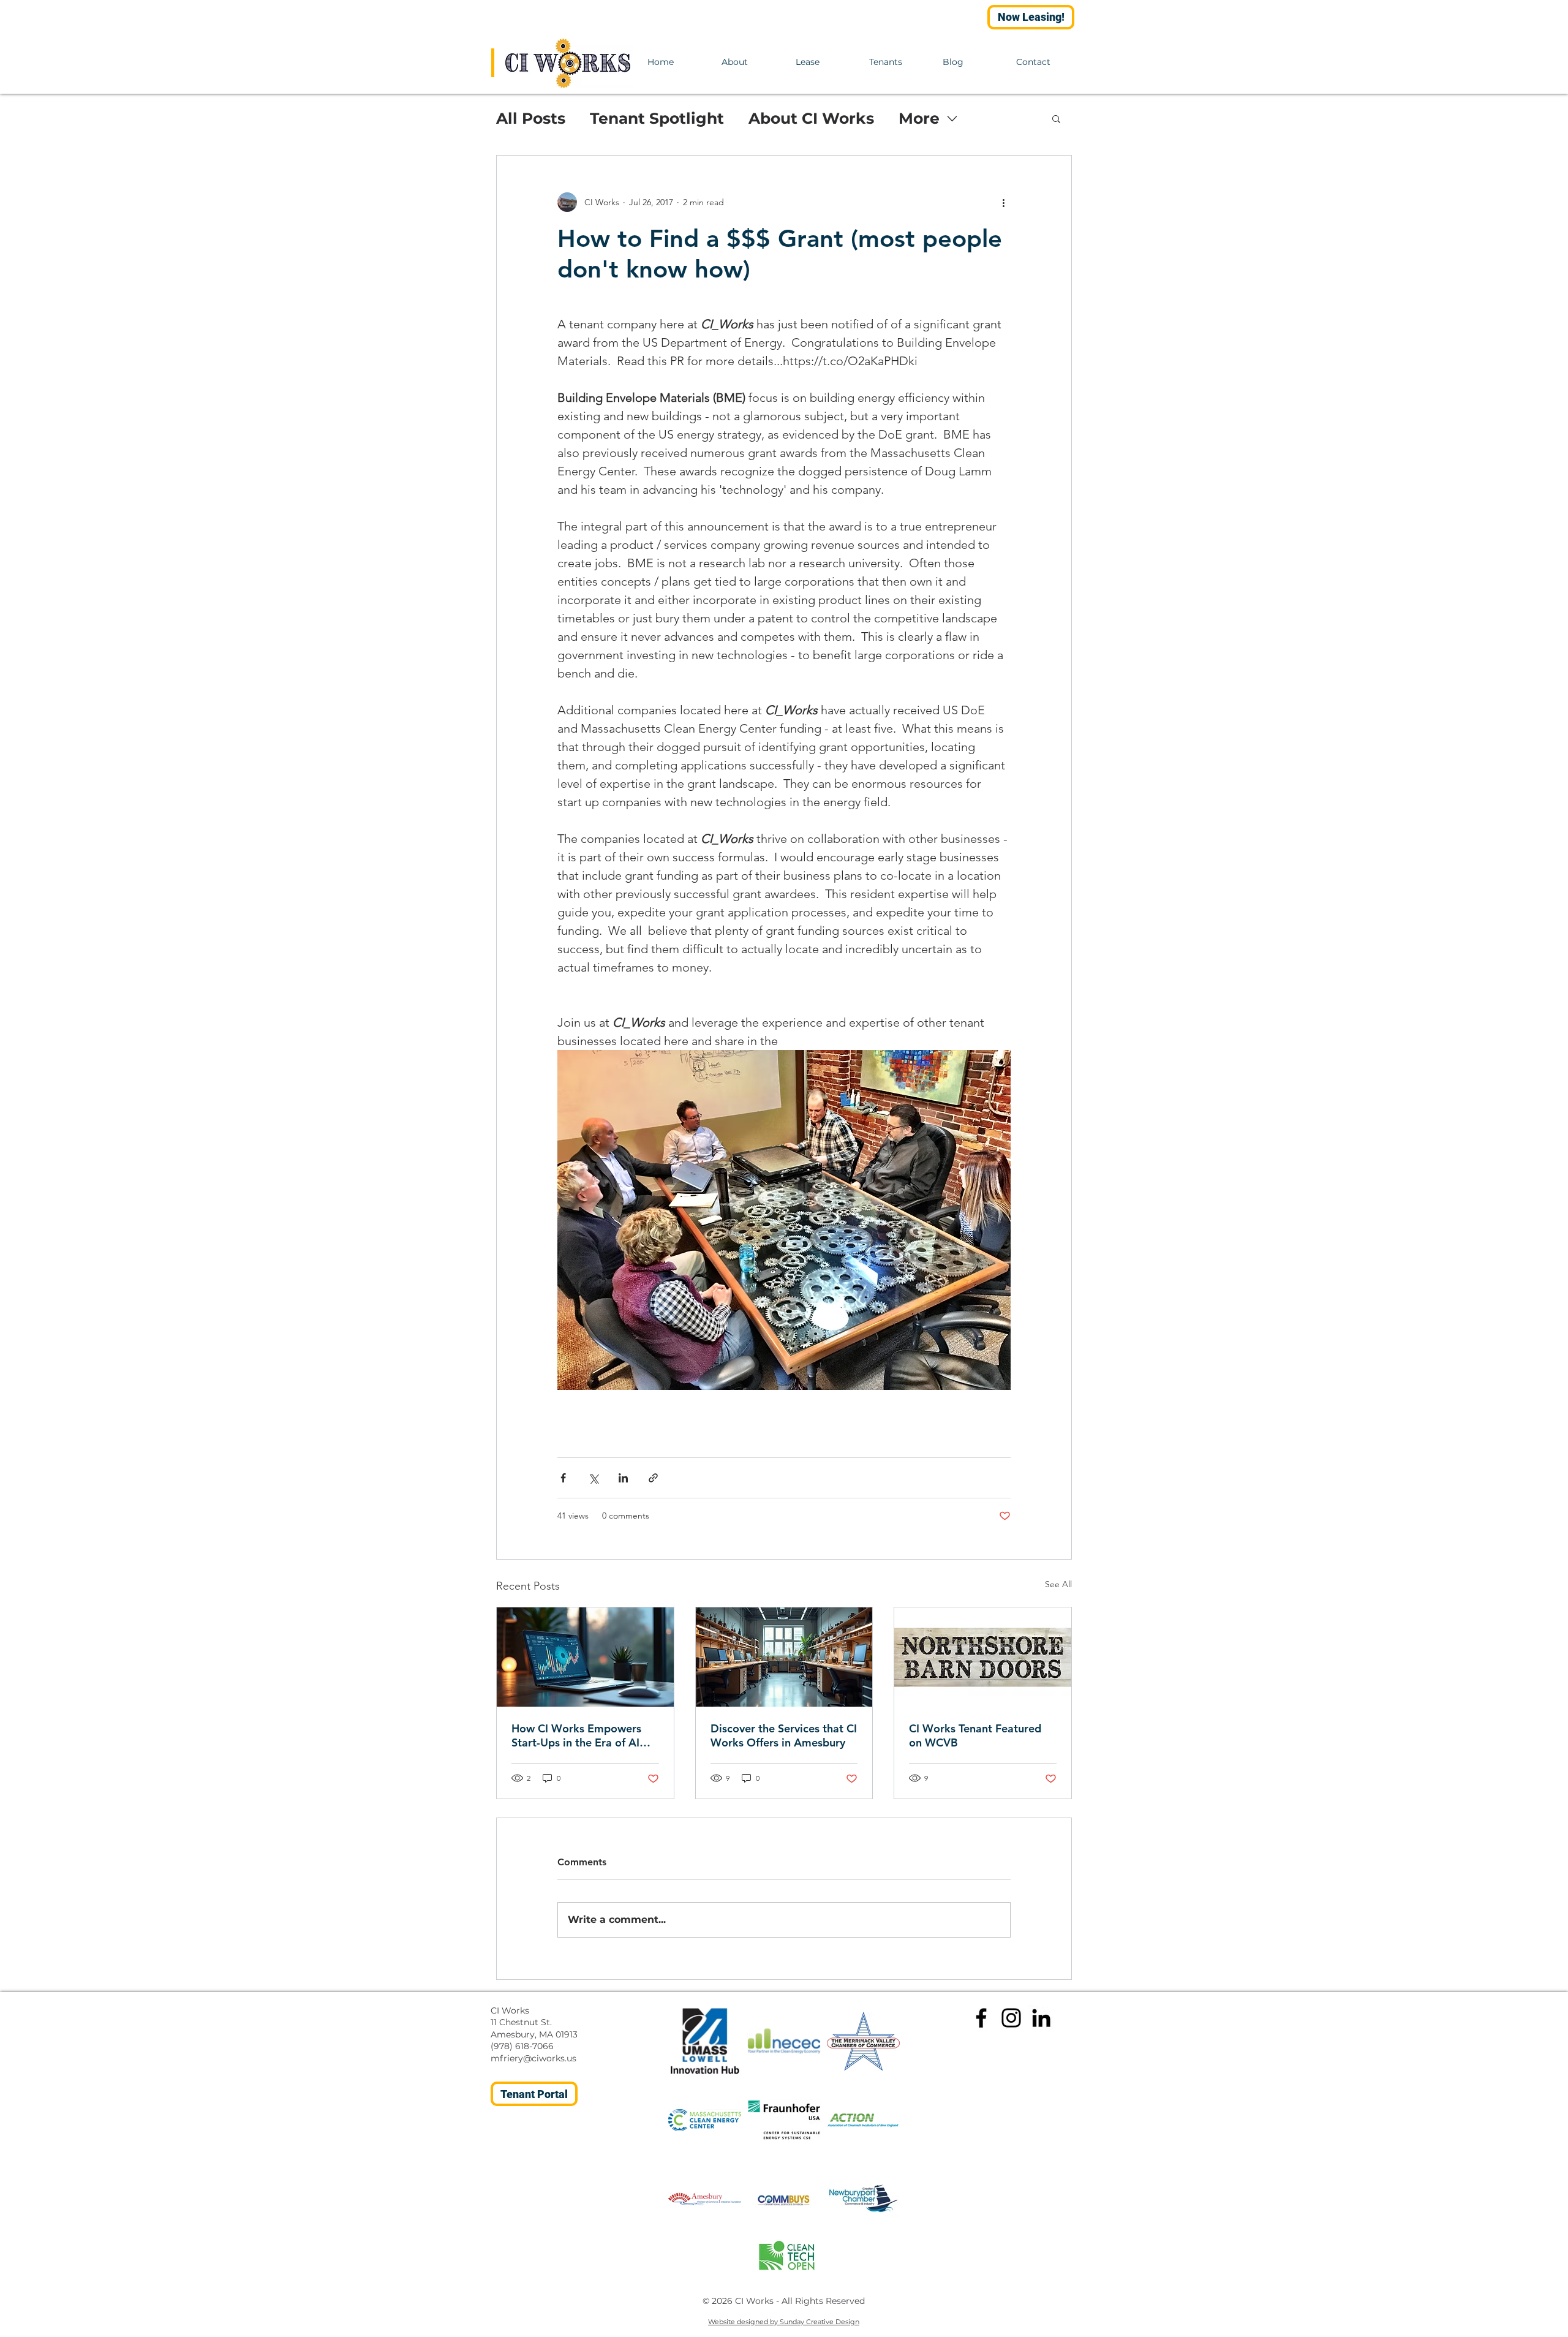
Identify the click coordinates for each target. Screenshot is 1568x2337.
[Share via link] (653, 1478)
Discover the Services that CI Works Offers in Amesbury (784, 1735)
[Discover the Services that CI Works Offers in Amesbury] (784, 1657)
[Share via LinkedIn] (623, 1478)
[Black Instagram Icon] (1011, 2018)
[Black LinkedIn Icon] (1041, 2018)
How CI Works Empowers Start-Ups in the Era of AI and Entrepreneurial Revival (582, 1735)
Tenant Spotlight (657, 118)
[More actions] (1003, 202)
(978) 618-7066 (522, 2046)
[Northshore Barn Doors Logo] (983, 1657)
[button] (1056, 118)
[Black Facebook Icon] (981, 2018)
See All (1058, 1584)
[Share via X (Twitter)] (593, 1478)
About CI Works (811, 118)
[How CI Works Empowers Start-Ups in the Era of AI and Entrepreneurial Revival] (585, 1657)
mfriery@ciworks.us (533, 2058)
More (919, 118)
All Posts (531, 118)
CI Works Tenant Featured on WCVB (975, 1735)
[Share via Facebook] (563, 1478)
